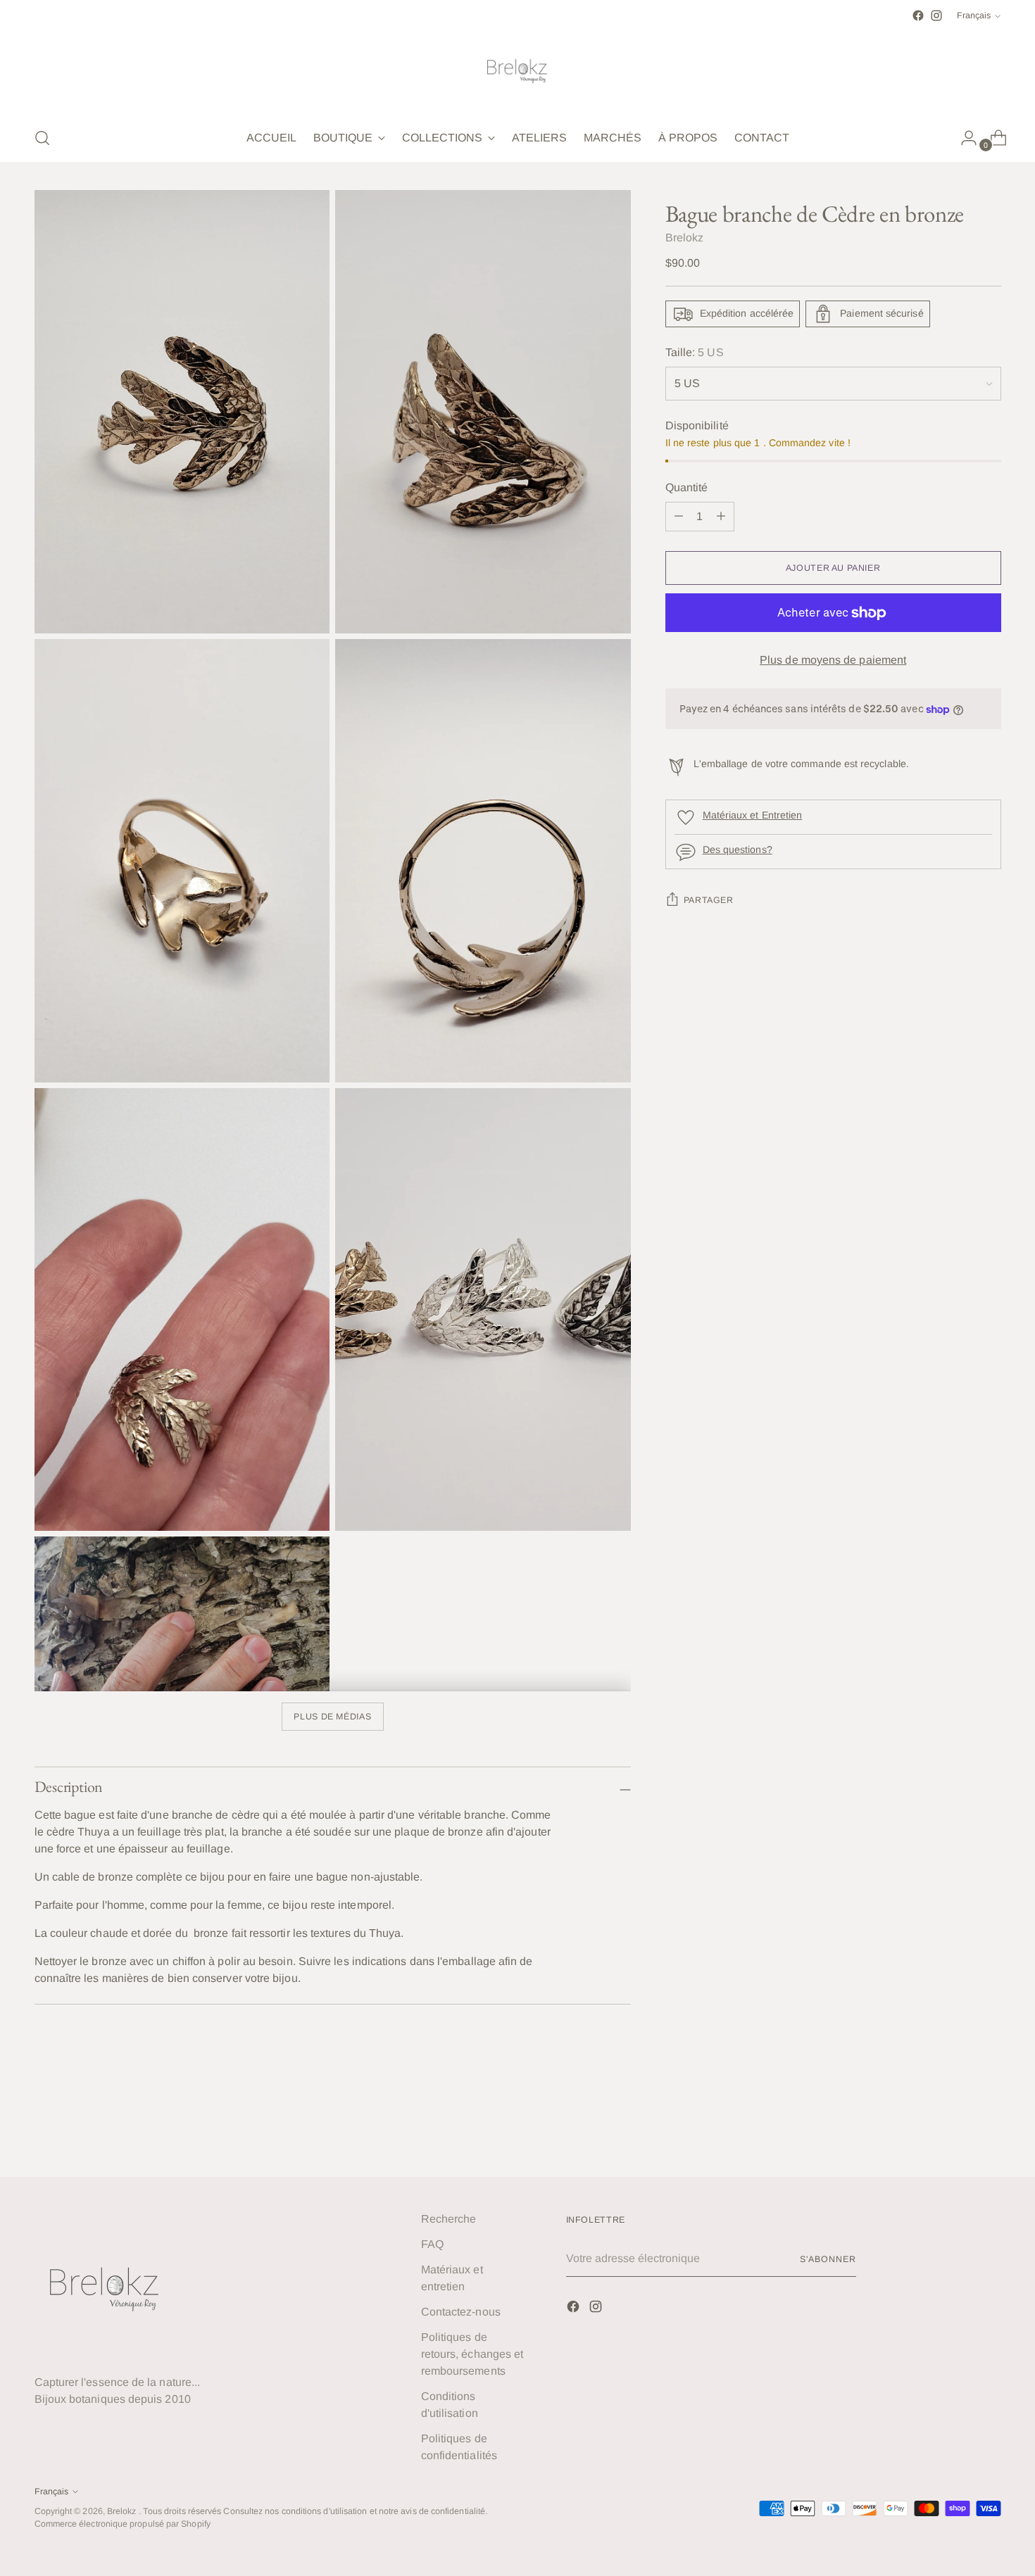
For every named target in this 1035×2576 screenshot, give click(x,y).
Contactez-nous (461, 2312)
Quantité (687, 487)
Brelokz (685, 238)
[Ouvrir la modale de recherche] (42, 138)
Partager (709, 901)
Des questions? (738, 850)
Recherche (449, 2219)
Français (974, 15)
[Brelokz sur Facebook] (918, 15)
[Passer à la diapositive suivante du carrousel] (989, 2128)
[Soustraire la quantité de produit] (721, 517)
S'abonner (828, 2259)
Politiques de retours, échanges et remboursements (472, 2354)
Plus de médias (332, 1717)
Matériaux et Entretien (753, 815)
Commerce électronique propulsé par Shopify (123, 2524)
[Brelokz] (517, 70)
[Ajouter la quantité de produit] (679, 517)
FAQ (432, 2244)
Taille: (695, 352)
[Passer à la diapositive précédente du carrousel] (957, 2128)
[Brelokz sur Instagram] (936, 15)
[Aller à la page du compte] (963, 138)
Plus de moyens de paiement (833, 660)
